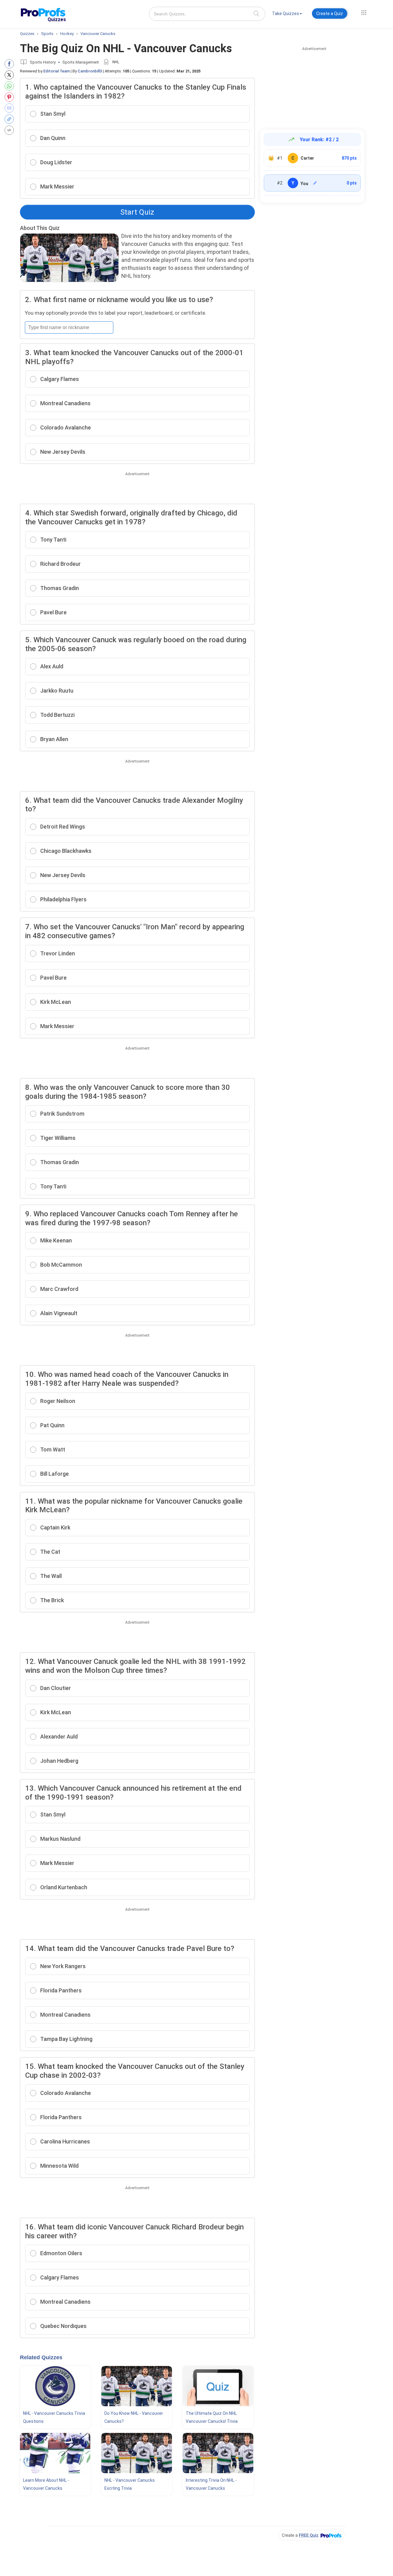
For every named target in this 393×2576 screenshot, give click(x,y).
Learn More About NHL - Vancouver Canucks (46, 2484)
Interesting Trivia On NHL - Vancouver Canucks (211, 2484)
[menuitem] (287, 15)
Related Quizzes (41, 2357)
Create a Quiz (330, 14)
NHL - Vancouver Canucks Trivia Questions (54, 2417)
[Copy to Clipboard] (11, 119)
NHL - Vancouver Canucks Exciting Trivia (130, 2484)
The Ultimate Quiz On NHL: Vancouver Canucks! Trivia (212, 2417)
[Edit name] (315, 183)
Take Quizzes (286, 14)
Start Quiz (137, 212)
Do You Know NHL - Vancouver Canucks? (134, 2417)
